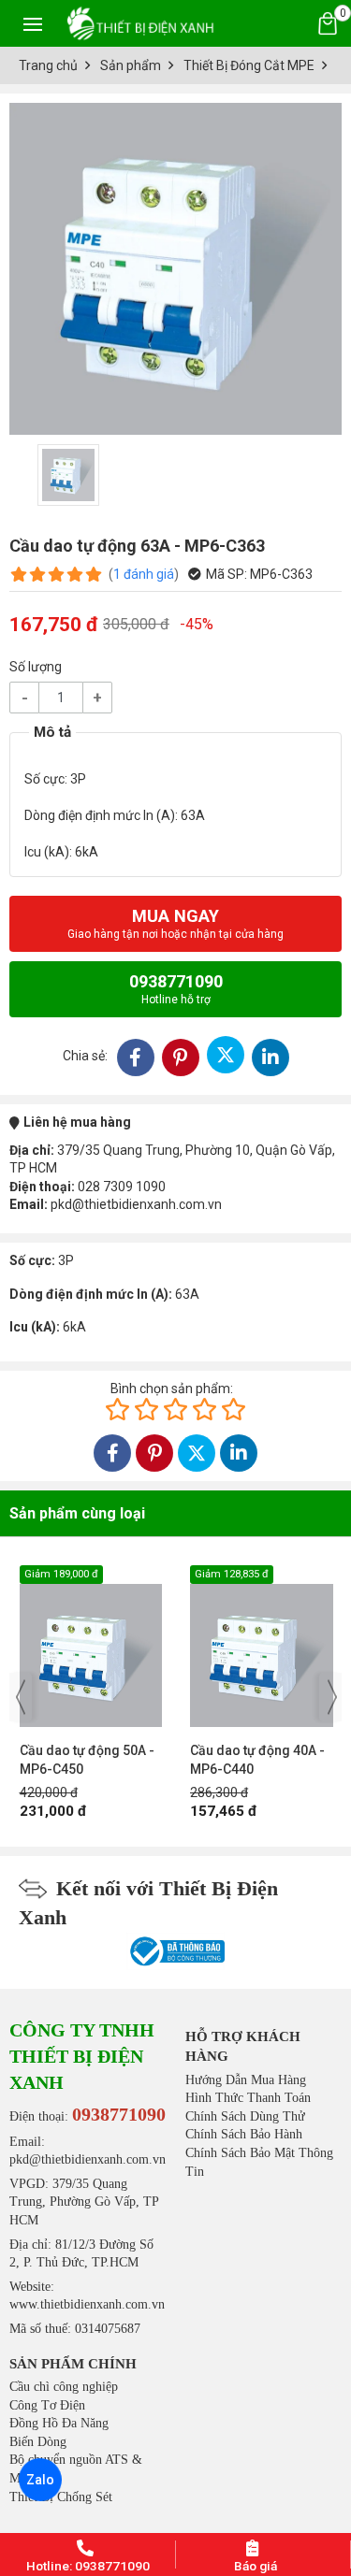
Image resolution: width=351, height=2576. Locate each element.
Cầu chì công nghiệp (64, 2387)
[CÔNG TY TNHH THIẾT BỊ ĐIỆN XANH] (140, 23)
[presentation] (21, 1697)
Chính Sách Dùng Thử (245, 2116)
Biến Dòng (38, 2442)
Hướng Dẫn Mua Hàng (246, 2080)
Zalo (40, 2480)
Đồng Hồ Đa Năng (59, 2423)
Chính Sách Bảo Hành (244, 2134)
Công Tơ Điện (47, 2405)
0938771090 (176, 989)
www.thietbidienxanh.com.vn (87, 2304)
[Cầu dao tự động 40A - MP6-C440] (110, 1646)
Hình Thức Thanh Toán (248, 2098)
